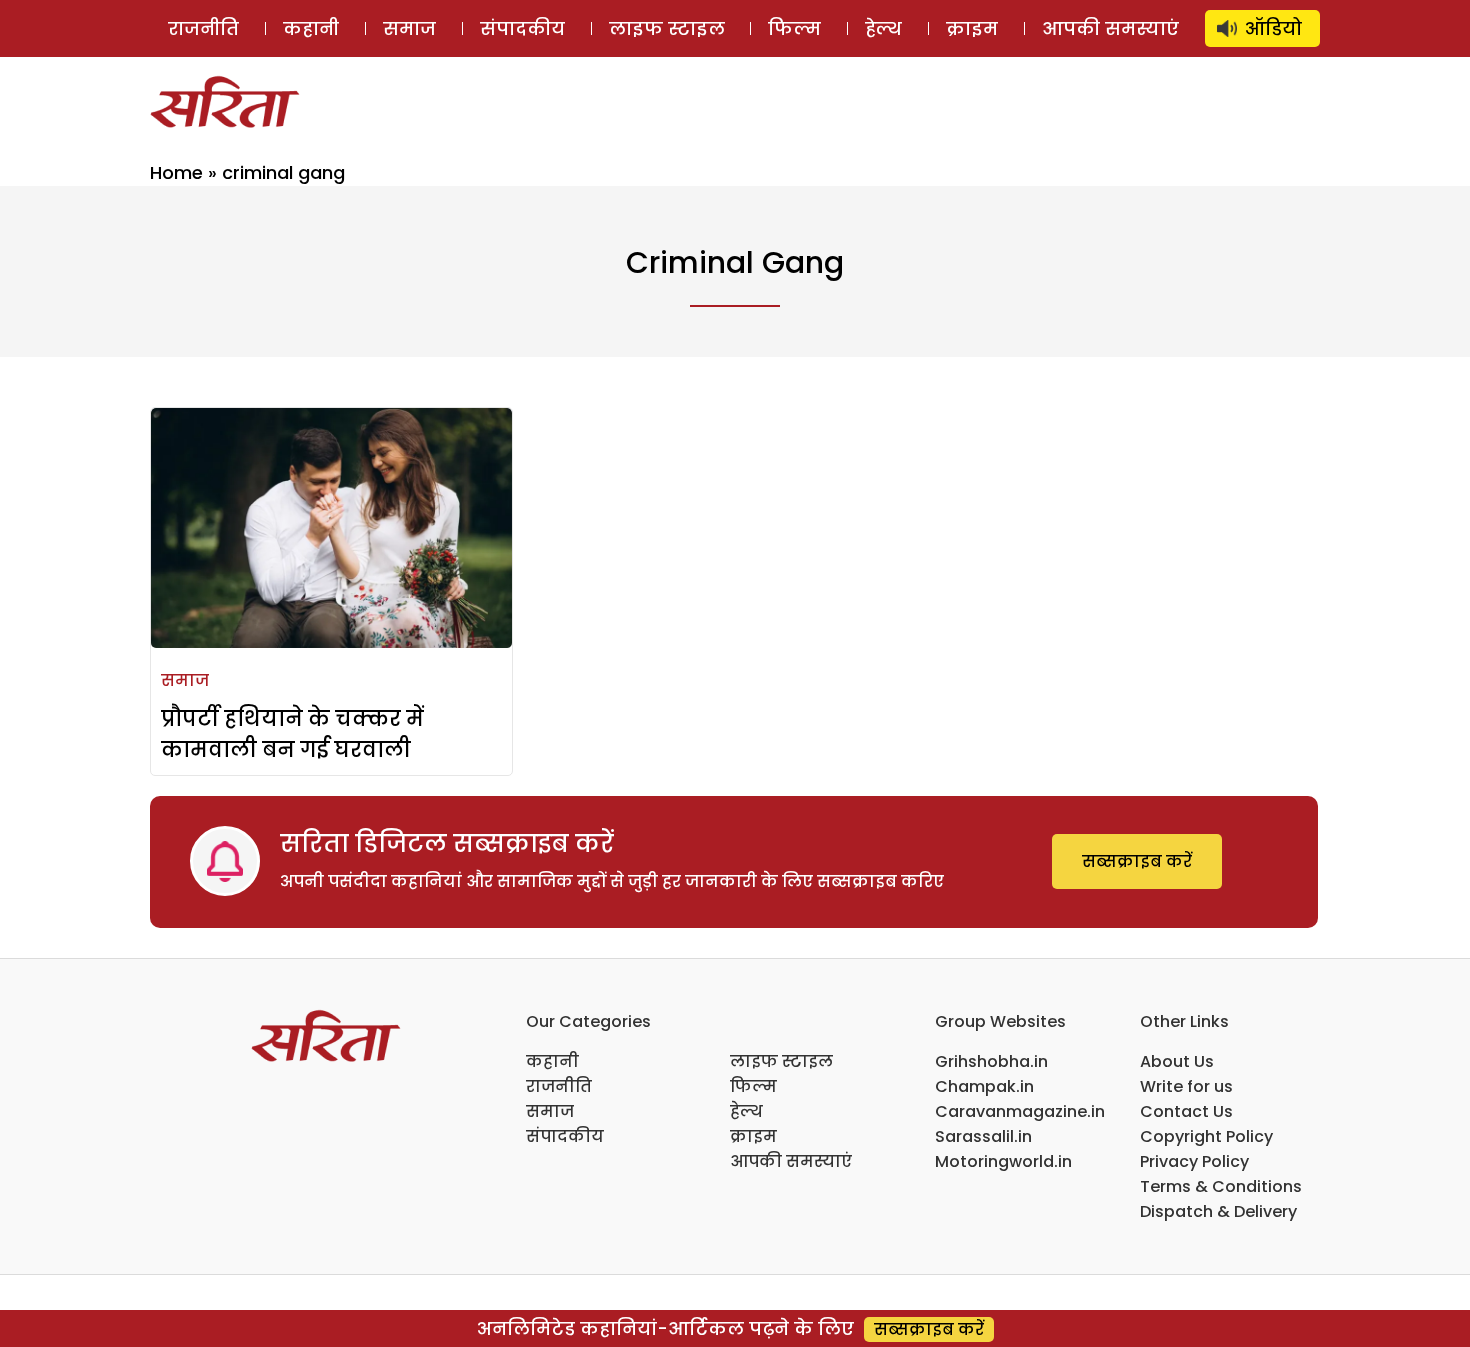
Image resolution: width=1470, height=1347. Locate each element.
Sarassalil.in (983, 1136)
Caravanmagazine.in (1020, 1111)
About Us (1177, 1061)
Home (176, 172)
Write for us (1186, 1086)
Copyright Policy (1206, 1136)
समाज (409, 28)
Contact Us (1186, 1111)
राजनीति (203, 28)
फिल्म (794, 28)
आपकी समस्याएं (1110, 28)
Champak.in (984, 1086)
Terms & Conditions (1221, 1186)
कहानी (311, 28)
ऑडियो (1273, 28)
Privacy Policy (1194, 1161)
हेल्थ (883, 28)
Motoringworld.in (1003, 1161)
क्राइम (972, 28)
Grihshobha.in (991, 1061)
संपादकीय (522, 28)
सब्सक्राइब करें (1137, 861)
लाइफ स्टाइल (667, 28)
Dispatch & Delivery (1218, 1211)
